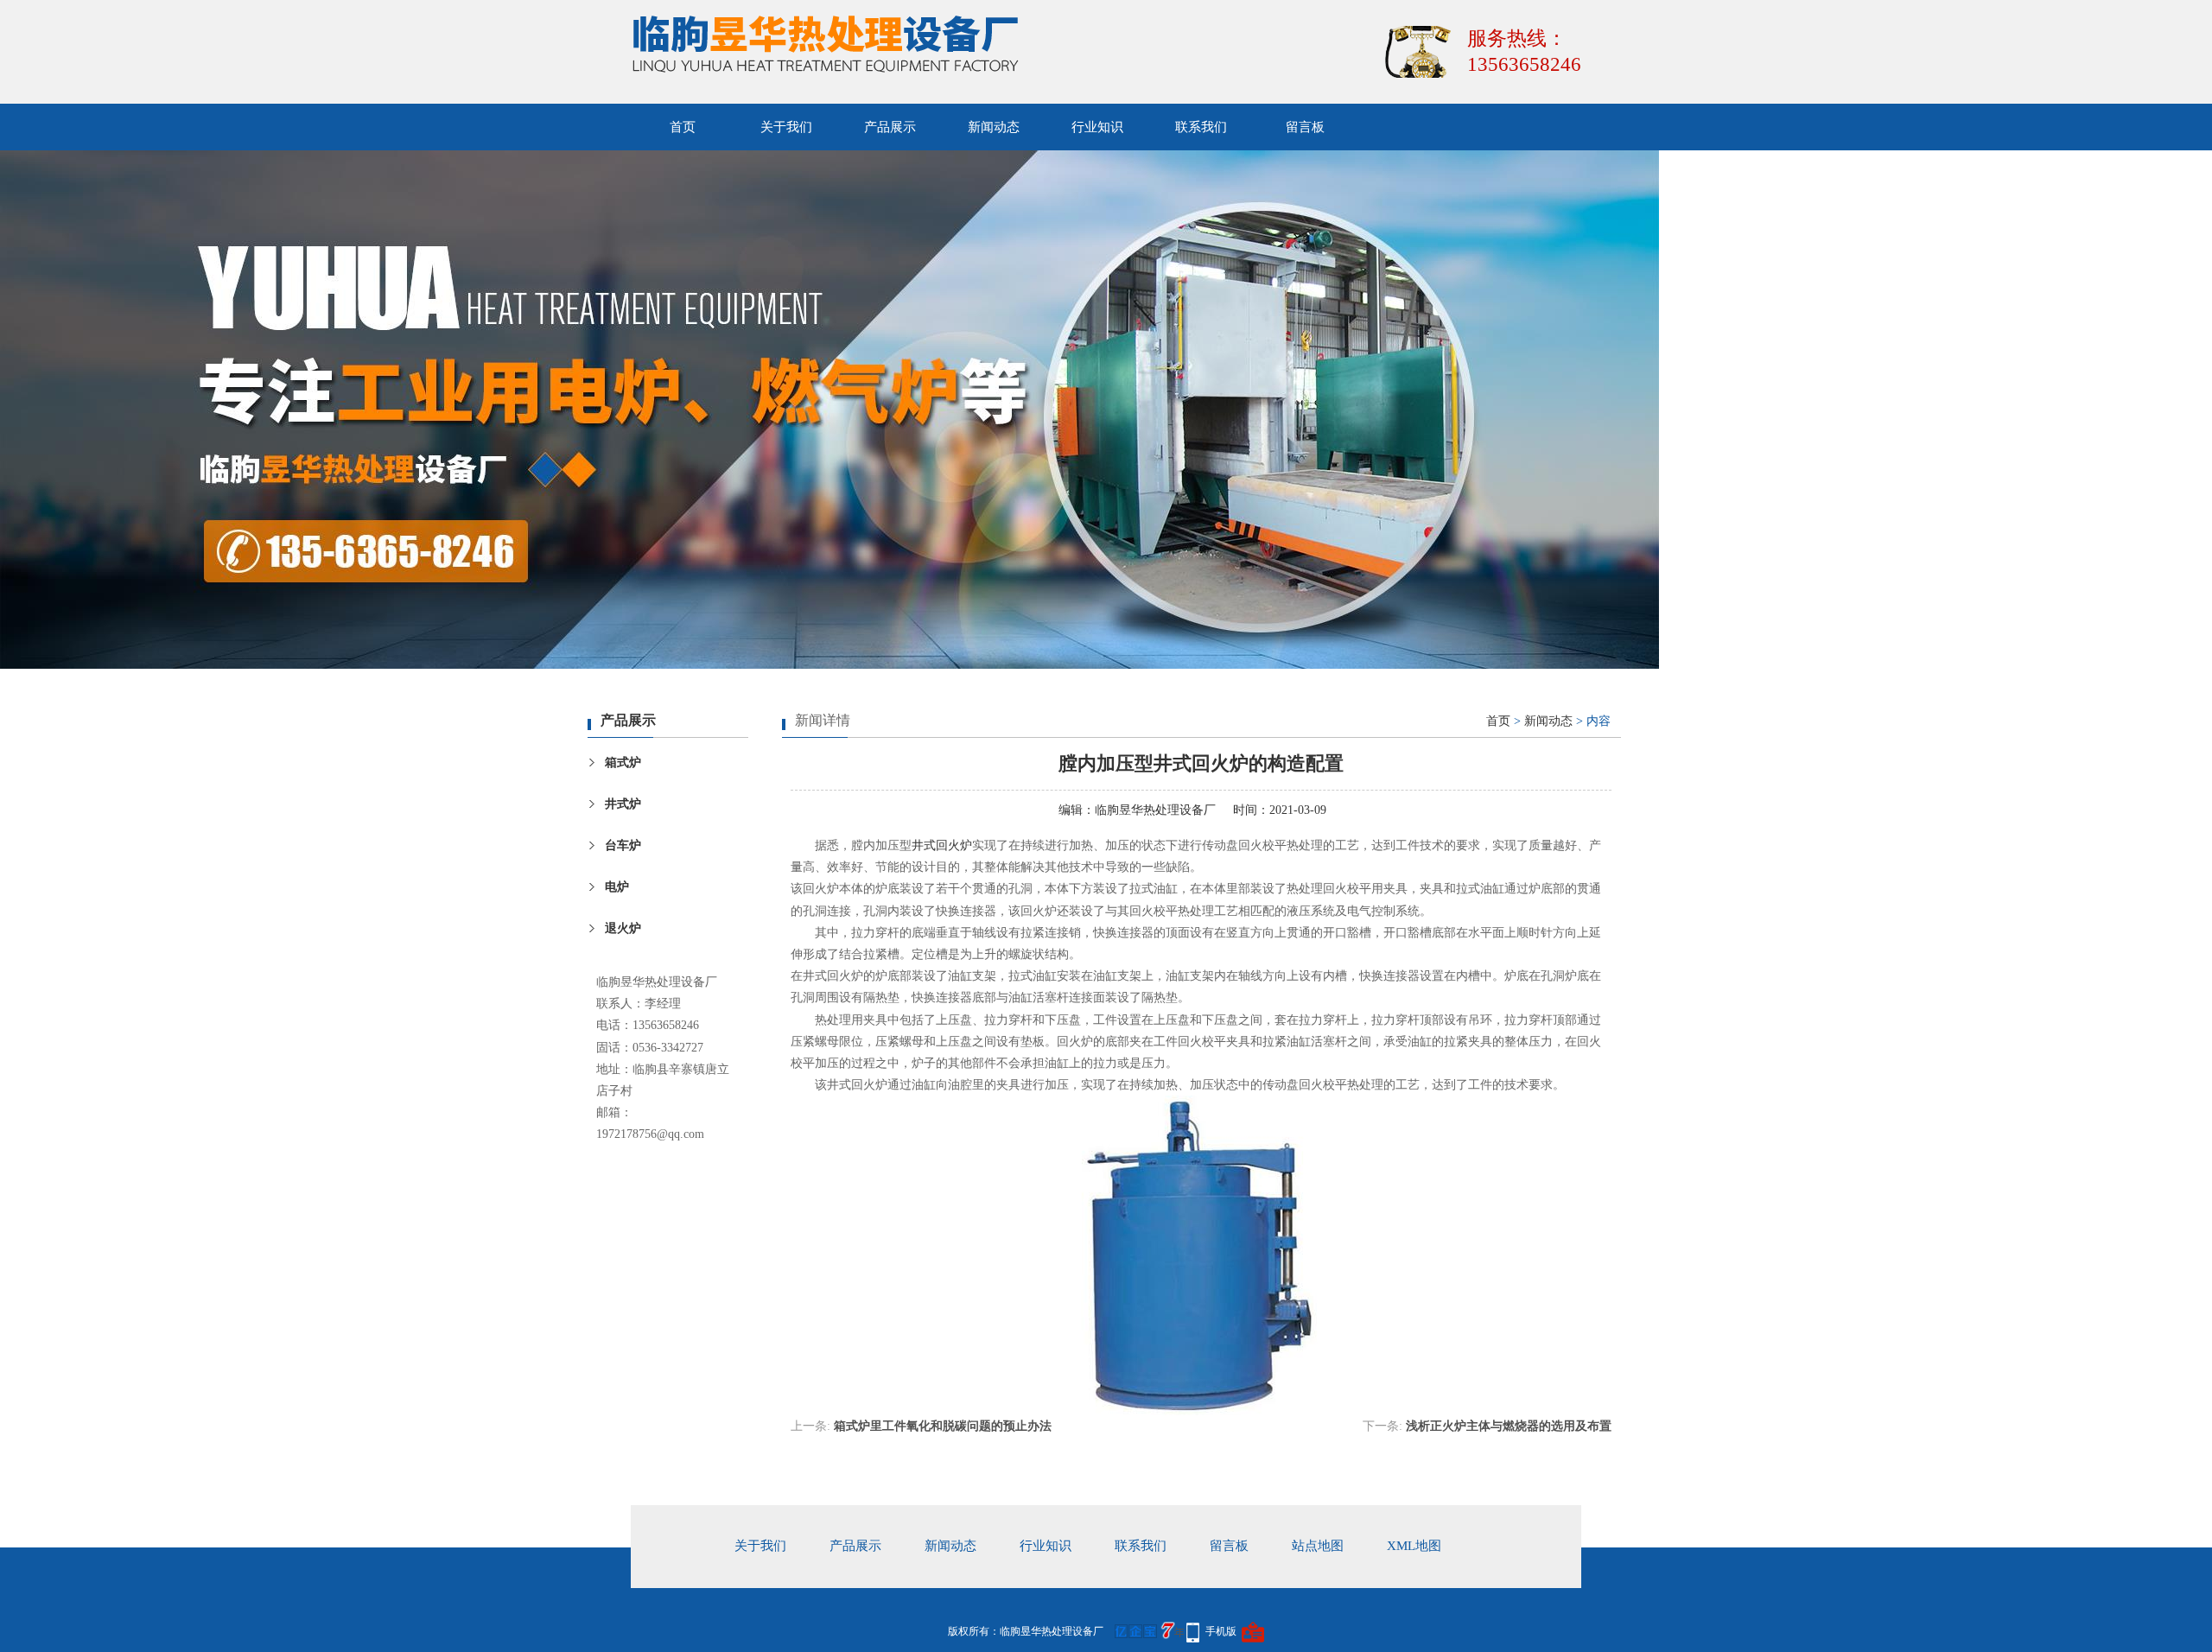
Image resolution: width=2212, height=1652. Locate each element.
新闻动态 (994, 127)
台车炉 (623, 845)
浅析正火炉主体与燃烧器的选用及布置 (1509, 1426)
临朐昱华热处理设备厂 (1155, 810)
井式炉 (623, 804)
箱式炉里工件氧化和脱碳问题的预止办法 (943, 1426)
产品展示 (890, 127)
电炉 (617, 887)
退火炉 (623, 928)
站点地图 (1318, 1546)
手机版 (1221, 1631)
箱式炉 (623, 762)
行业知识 (1097, 127)
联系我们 (1201, 127)
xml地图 (1414, 1546)
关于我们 (786, 127)
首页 (683, 127)
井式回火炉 (942, 845)
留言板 (1305, 127)
